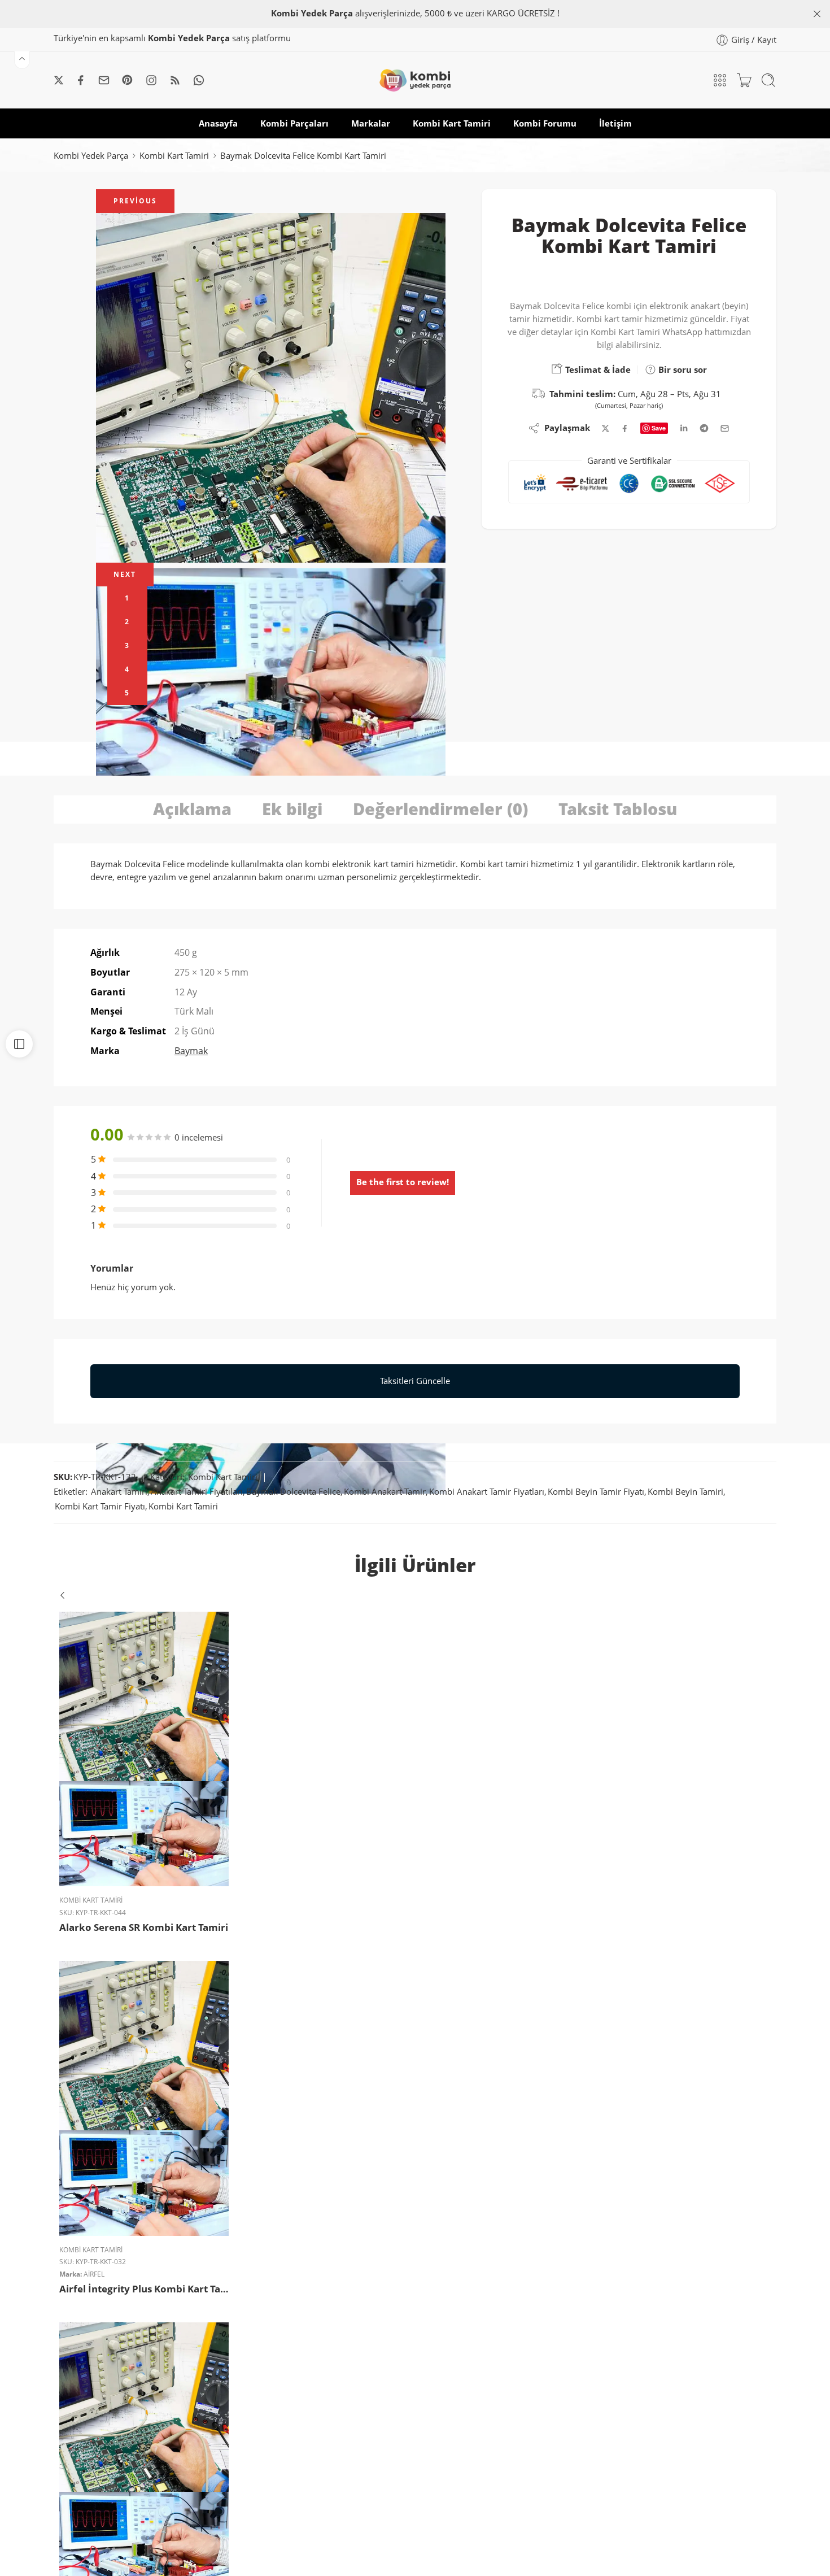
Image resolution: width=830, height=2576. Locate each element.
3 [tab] (127, 645)
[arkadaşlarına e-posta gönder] (725, 428)
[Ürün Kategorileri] (720, 80)
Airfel (94, 2274)
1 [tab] (127, 598)
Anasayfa (218, 123)
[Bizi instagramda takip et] (151, 80)
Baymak (191, 1051)
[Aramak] (768, 80)
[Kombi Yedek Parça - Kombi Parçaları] (415, 80)
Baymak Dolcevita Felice (293, 1492)
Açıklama (192, 809)
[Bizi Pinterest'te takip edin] (128, 80)
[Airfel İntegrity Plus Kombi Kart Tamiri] (144, 2098)
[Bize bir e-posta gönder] (104, 80)
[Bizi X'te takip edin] (59, 80)
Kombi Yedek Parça (91, 156)
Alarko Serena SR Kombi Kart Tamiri (144, 1927)
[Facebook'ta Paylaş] (625, 428)
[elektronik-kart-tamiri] (271, 388)
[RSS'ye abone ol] (175, 80)
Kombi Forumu (545, 123)
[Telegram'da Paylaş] (704, 428)
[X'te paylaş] (606, 428)
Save (659, 428)
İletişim (615, 123)
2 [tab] (127, 622)
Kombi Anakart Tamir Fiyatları (487, 1492)
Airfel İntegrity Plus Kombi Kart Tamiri (144, 2289)
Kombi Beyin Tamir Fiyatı (596, 1492)
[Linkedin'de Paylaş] (684, 428)
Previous (135, 201)
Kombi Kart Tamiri (452, 123)
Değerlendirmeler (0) (440, 809)
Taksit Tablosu (618, 809)
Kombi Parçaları (294, 123)
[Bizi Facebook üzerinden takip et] (81, 80)
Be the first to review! (403, 1182)
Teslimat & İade (597, 369)
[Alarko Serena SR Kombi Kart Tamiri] (144, 1749)
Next (125, 574)
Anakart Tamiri (119, 1492)
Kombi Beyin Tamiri (685, 1492)
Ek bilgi (292, 809)
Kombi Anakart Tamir (385, 1492)
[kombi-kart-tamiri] (271, 677)
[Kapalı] (817, 14)
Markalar (371, 123)
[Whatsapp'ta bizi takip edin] (199, 80)
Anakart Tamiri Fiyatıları (197, 1492)
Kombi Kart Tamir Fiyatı (100, 1506)
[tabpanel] (271, 388)
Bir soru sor (682, 369)
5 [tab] (127, 693)
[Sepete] (744, 80)
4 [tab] (127, 669)
